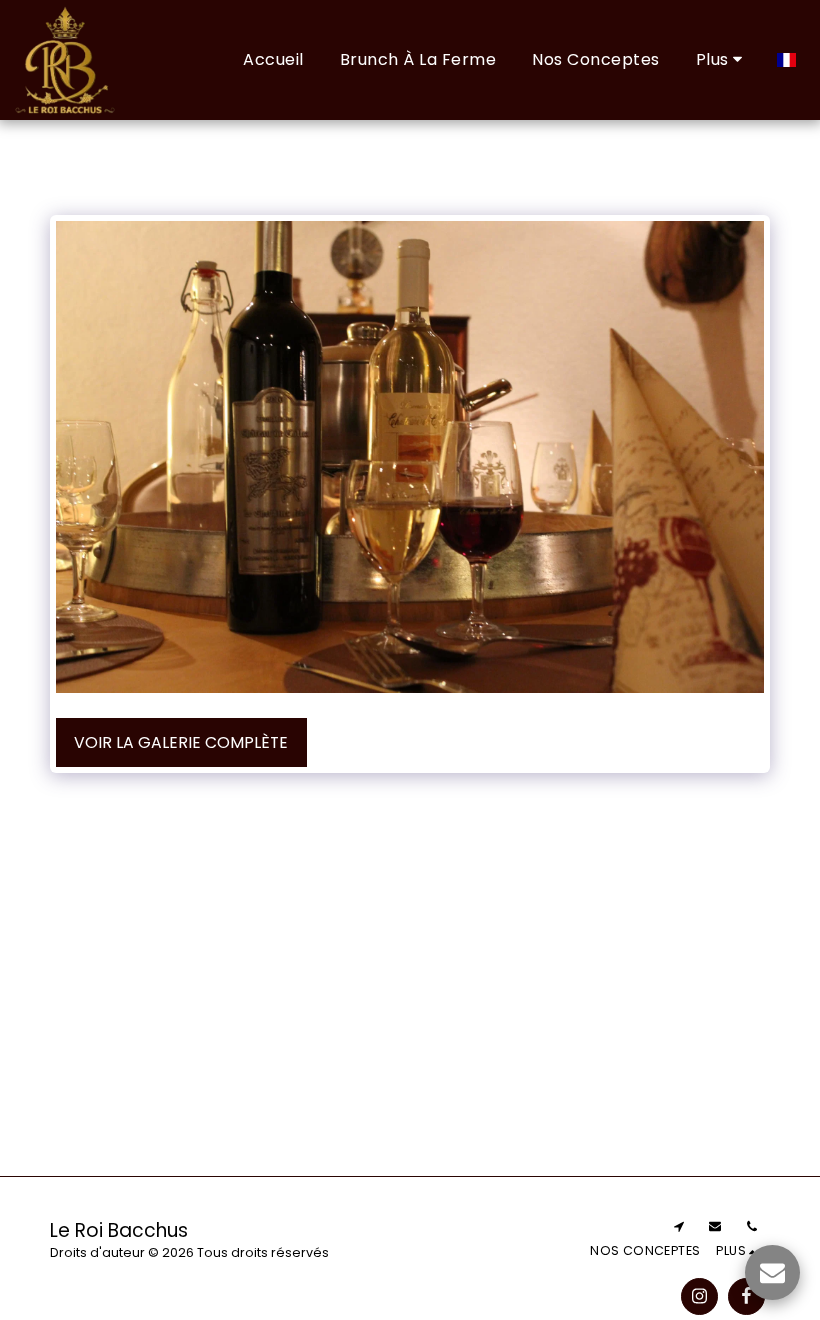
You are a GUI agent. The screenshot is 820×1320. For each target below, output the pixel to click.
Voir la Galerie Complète (181, 742)
